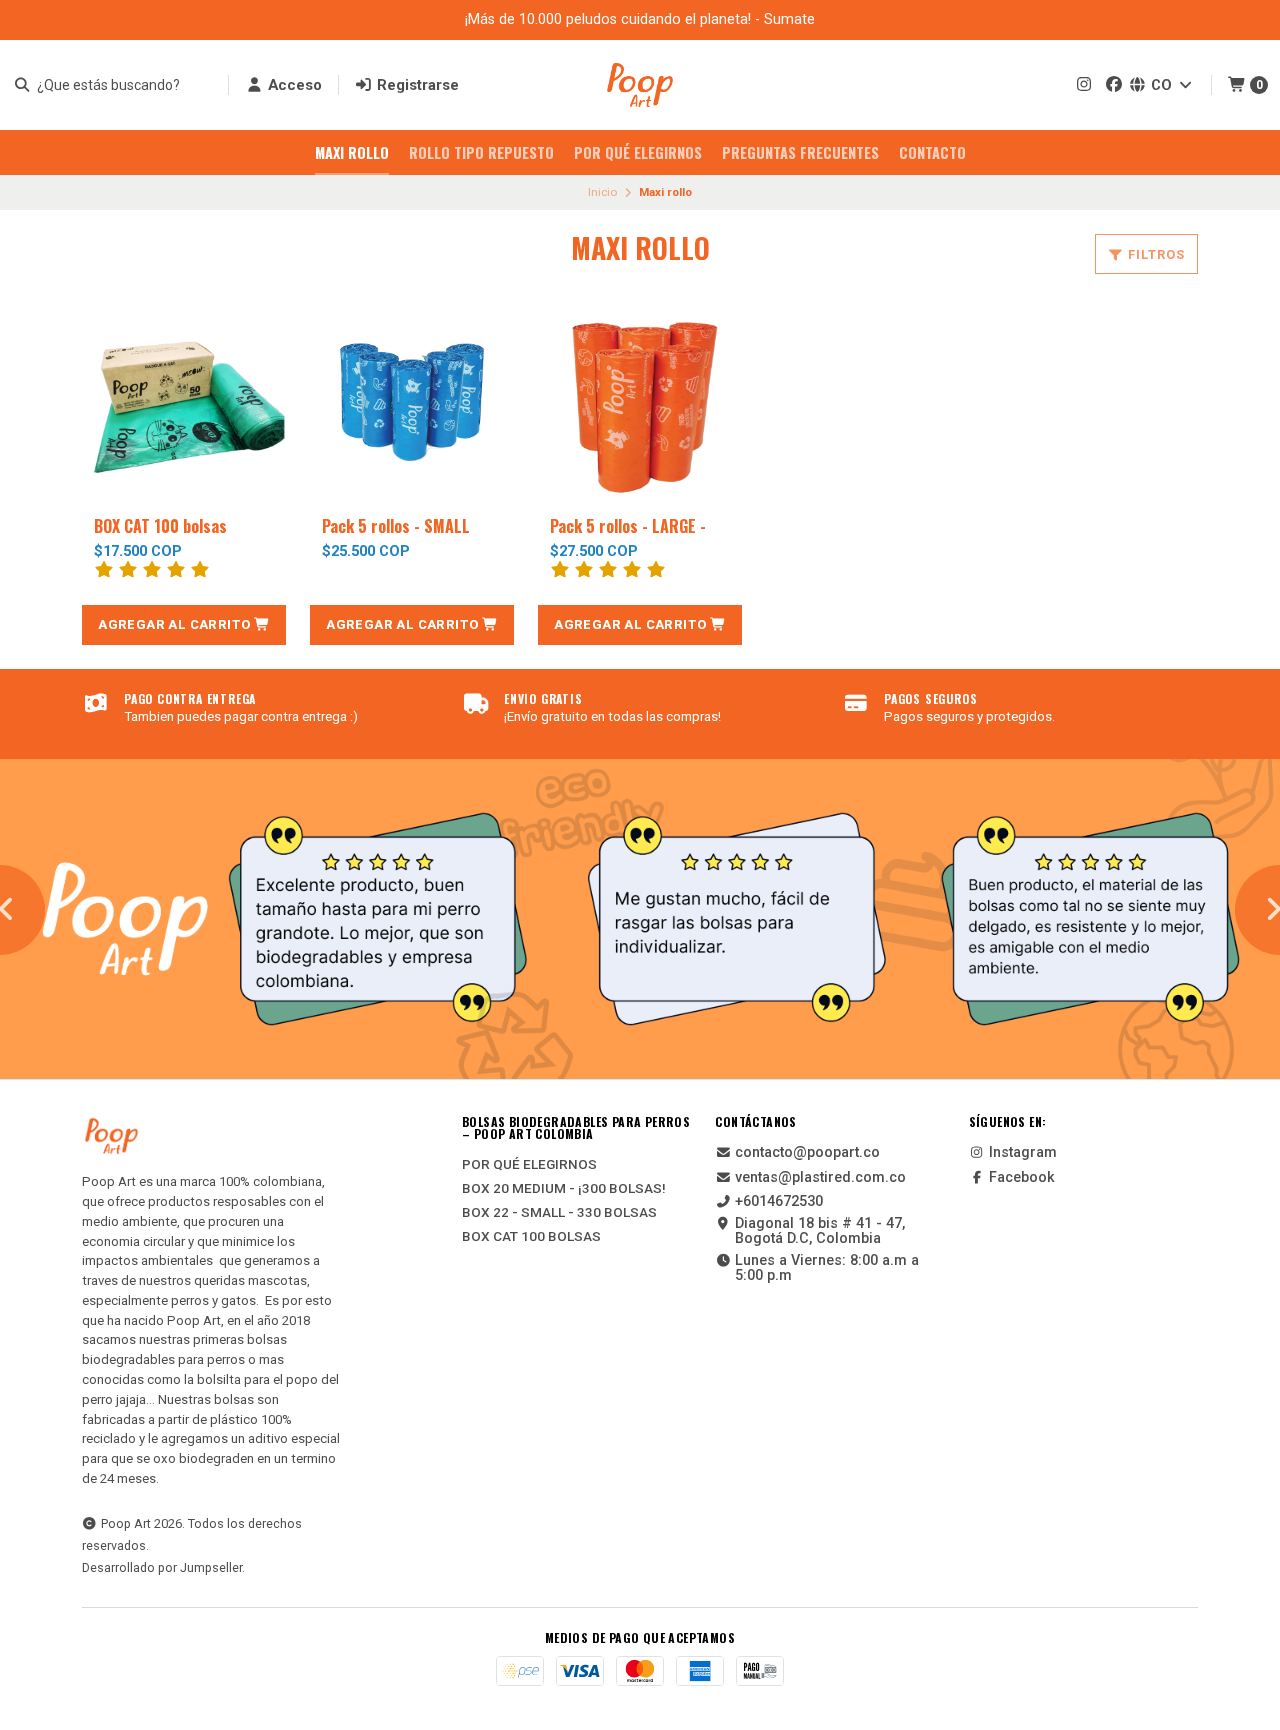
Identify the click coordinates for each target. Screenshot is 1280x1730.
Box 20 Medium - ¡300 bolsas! (564, 1189)
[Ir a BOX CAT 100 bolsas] (184, 402)
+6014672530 (779, 1202)
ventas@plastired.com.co (820, 1178)
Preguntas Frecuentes (800, 152)
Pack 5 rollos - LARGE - (628, 526)
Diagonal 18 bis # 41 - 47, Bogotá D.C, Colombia (820, 1231)
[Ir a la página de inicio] (639, 85)
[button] (184, 625)
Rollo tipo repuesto (481, 152)
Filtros (1154, 254)
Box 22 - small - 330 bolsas (559, 1213)
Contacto (932, 152)
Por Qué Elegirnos (638, 152)
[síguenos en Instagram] (1084, 84)
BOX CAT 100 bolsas (160, 526)
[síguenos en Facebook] (1114, 84)
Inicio (602, 192)
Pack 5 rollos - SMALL (396, 526)
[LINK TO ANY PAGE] (640, 919)
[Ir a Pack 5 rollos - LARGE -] (640, 402)
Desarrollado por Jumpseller (162, 1567)
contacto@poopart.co (807, 1153)
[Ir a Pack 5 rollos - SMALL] (412, 402)
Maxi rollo (352, 152)
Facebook (1022, 1178)
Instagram (1023, 1153)
